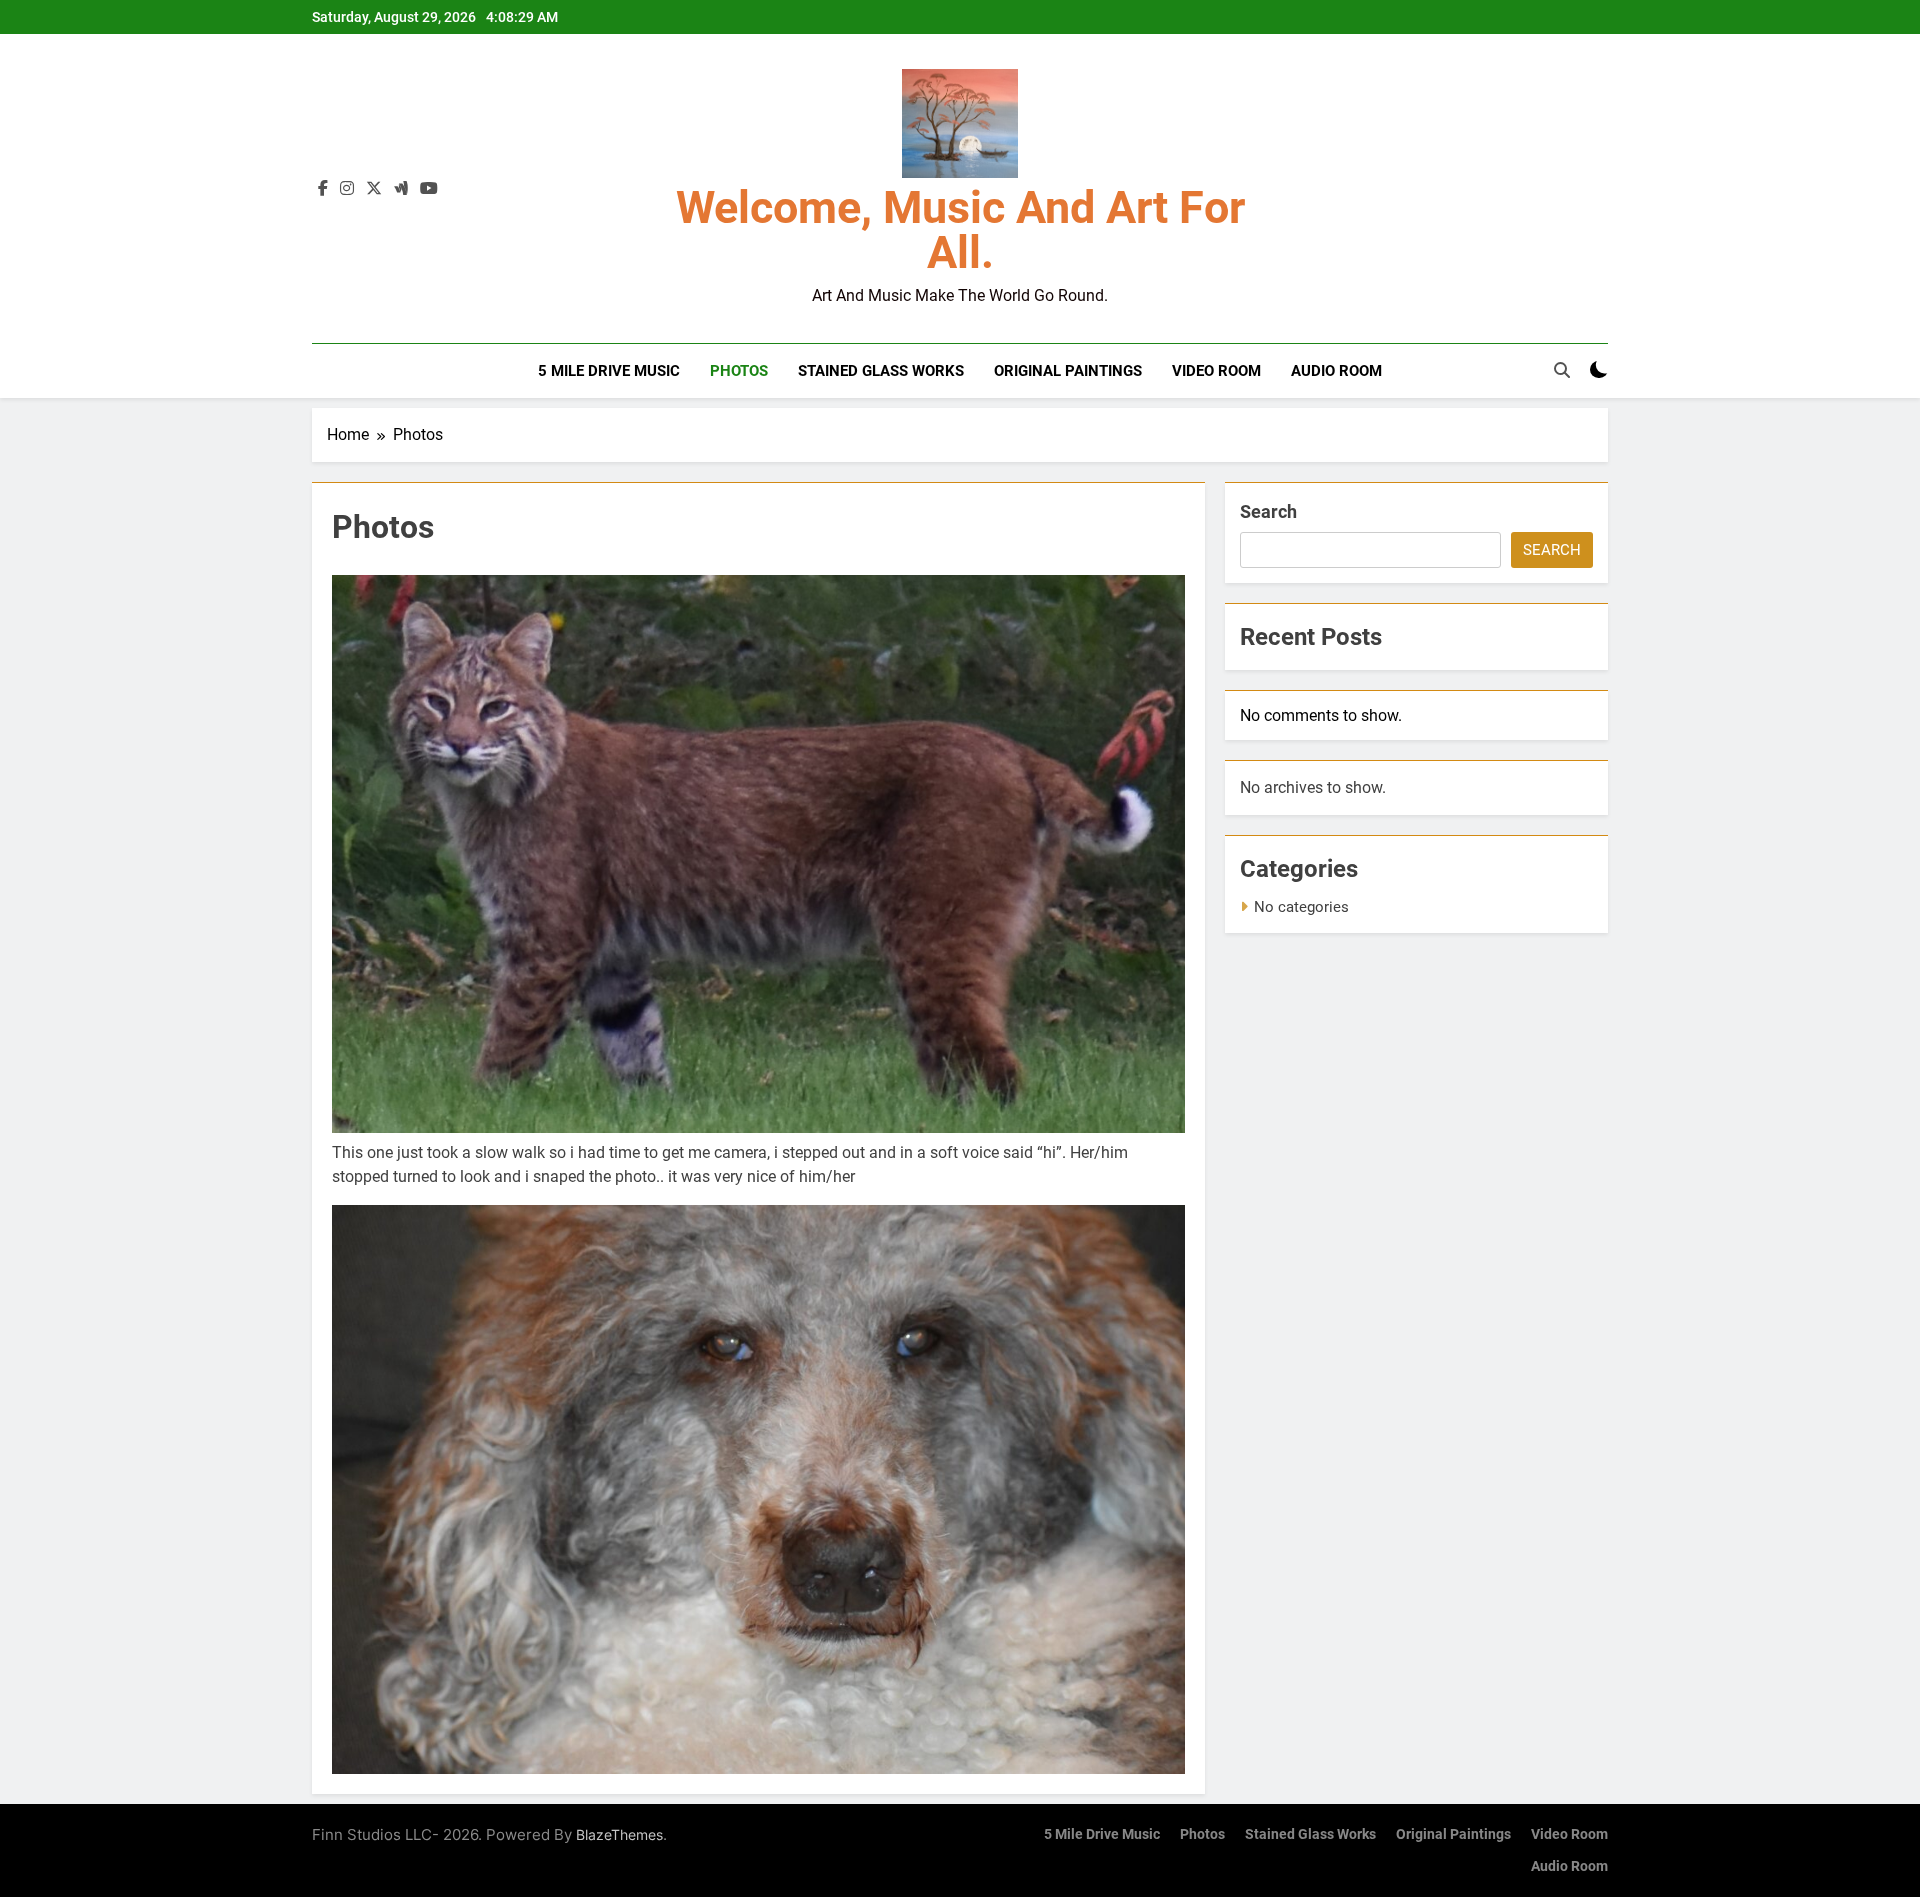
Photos (739, 371)
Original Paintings (1068, 371)
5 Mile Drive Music (609, 371)
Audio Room (1336, 371)
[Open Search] (1562, 370)
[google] (401, 189)
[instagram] (347, 189)
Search (1268, 511)
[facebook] (323, 189)
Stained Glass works (881, 371)
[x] (374, 189)
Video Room (1216, 371)
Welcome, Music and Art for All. (960, 230)
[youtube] (429, 189)
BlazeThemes (619, 1834)
